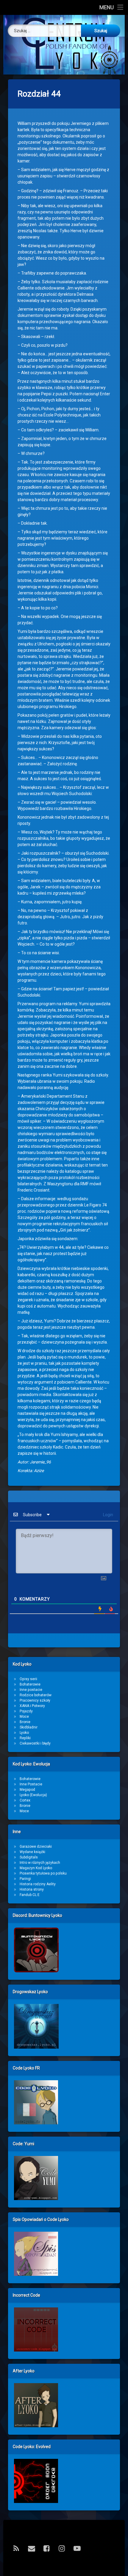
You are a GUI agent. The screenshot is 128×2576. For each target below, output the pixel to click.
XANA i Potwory (32, 1706)
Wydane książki (32, 1852)
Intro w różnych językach (40, 1863)
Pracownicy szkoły (35, 1700)
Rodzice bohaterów (36, 1695)
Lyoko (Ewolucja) (33, 1795)
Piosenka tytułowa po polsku (43, 1873)
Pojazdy (26, 1711)
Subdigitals (29, 1857)
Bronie (25, 1722)
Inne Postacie (31, 1784)
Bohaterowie (30, 1684)
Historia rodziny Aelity (38, 1884)
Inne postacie (31, 1690)
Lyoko (24, 1733)
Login (108, 1515)
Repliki (25, 1738)
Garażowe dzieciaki (36, 1847)
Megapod (27, 1790)
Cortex (25, 1800)
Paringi (25, 1879)
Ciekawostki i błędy (35, 1743)
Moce (24, 1717)
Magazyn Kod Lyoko (36, 1868)
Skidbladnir (29, 1727)
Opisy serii (28, 1679)
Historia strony (32, 1889)
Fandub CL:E (30, 1895)
